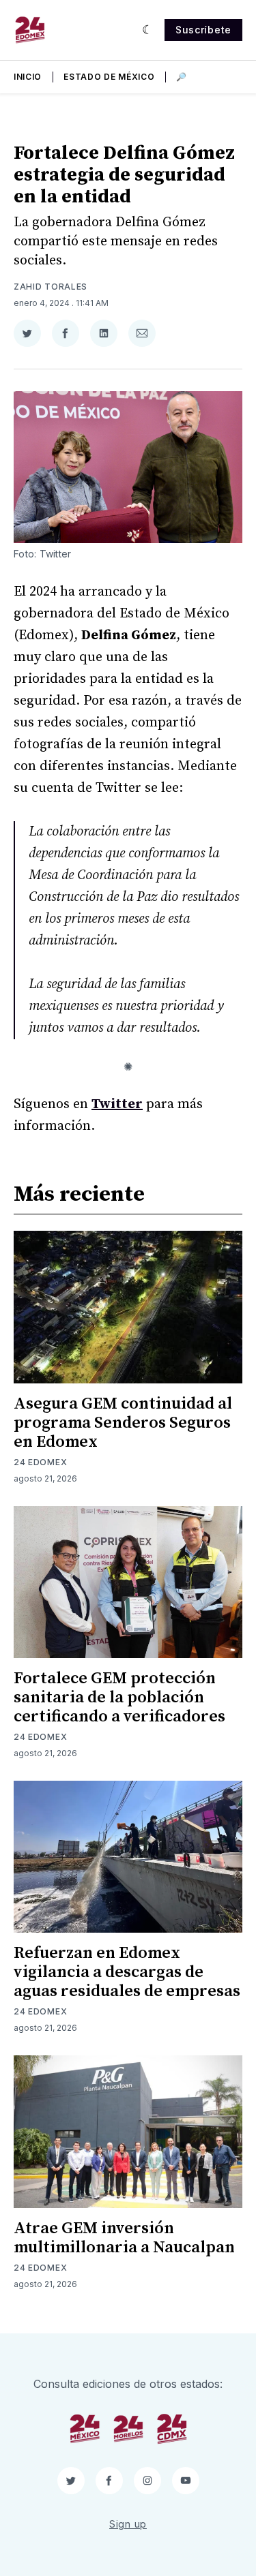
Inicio (28, 77)
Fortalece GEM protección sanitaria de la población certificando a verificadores (119, 1698)
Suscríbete (203, 30)
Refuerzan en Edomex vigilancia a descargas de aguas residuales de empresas (127, 1972)
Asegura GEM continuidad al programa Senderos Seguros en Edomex (123, 1423)
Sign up (128, 2524)
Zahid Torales (51, 287)
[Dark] (148, 30)
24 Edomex (40, 1462)
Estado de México (109, 77)
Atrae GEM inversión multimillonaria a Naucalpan (124, 2238)
